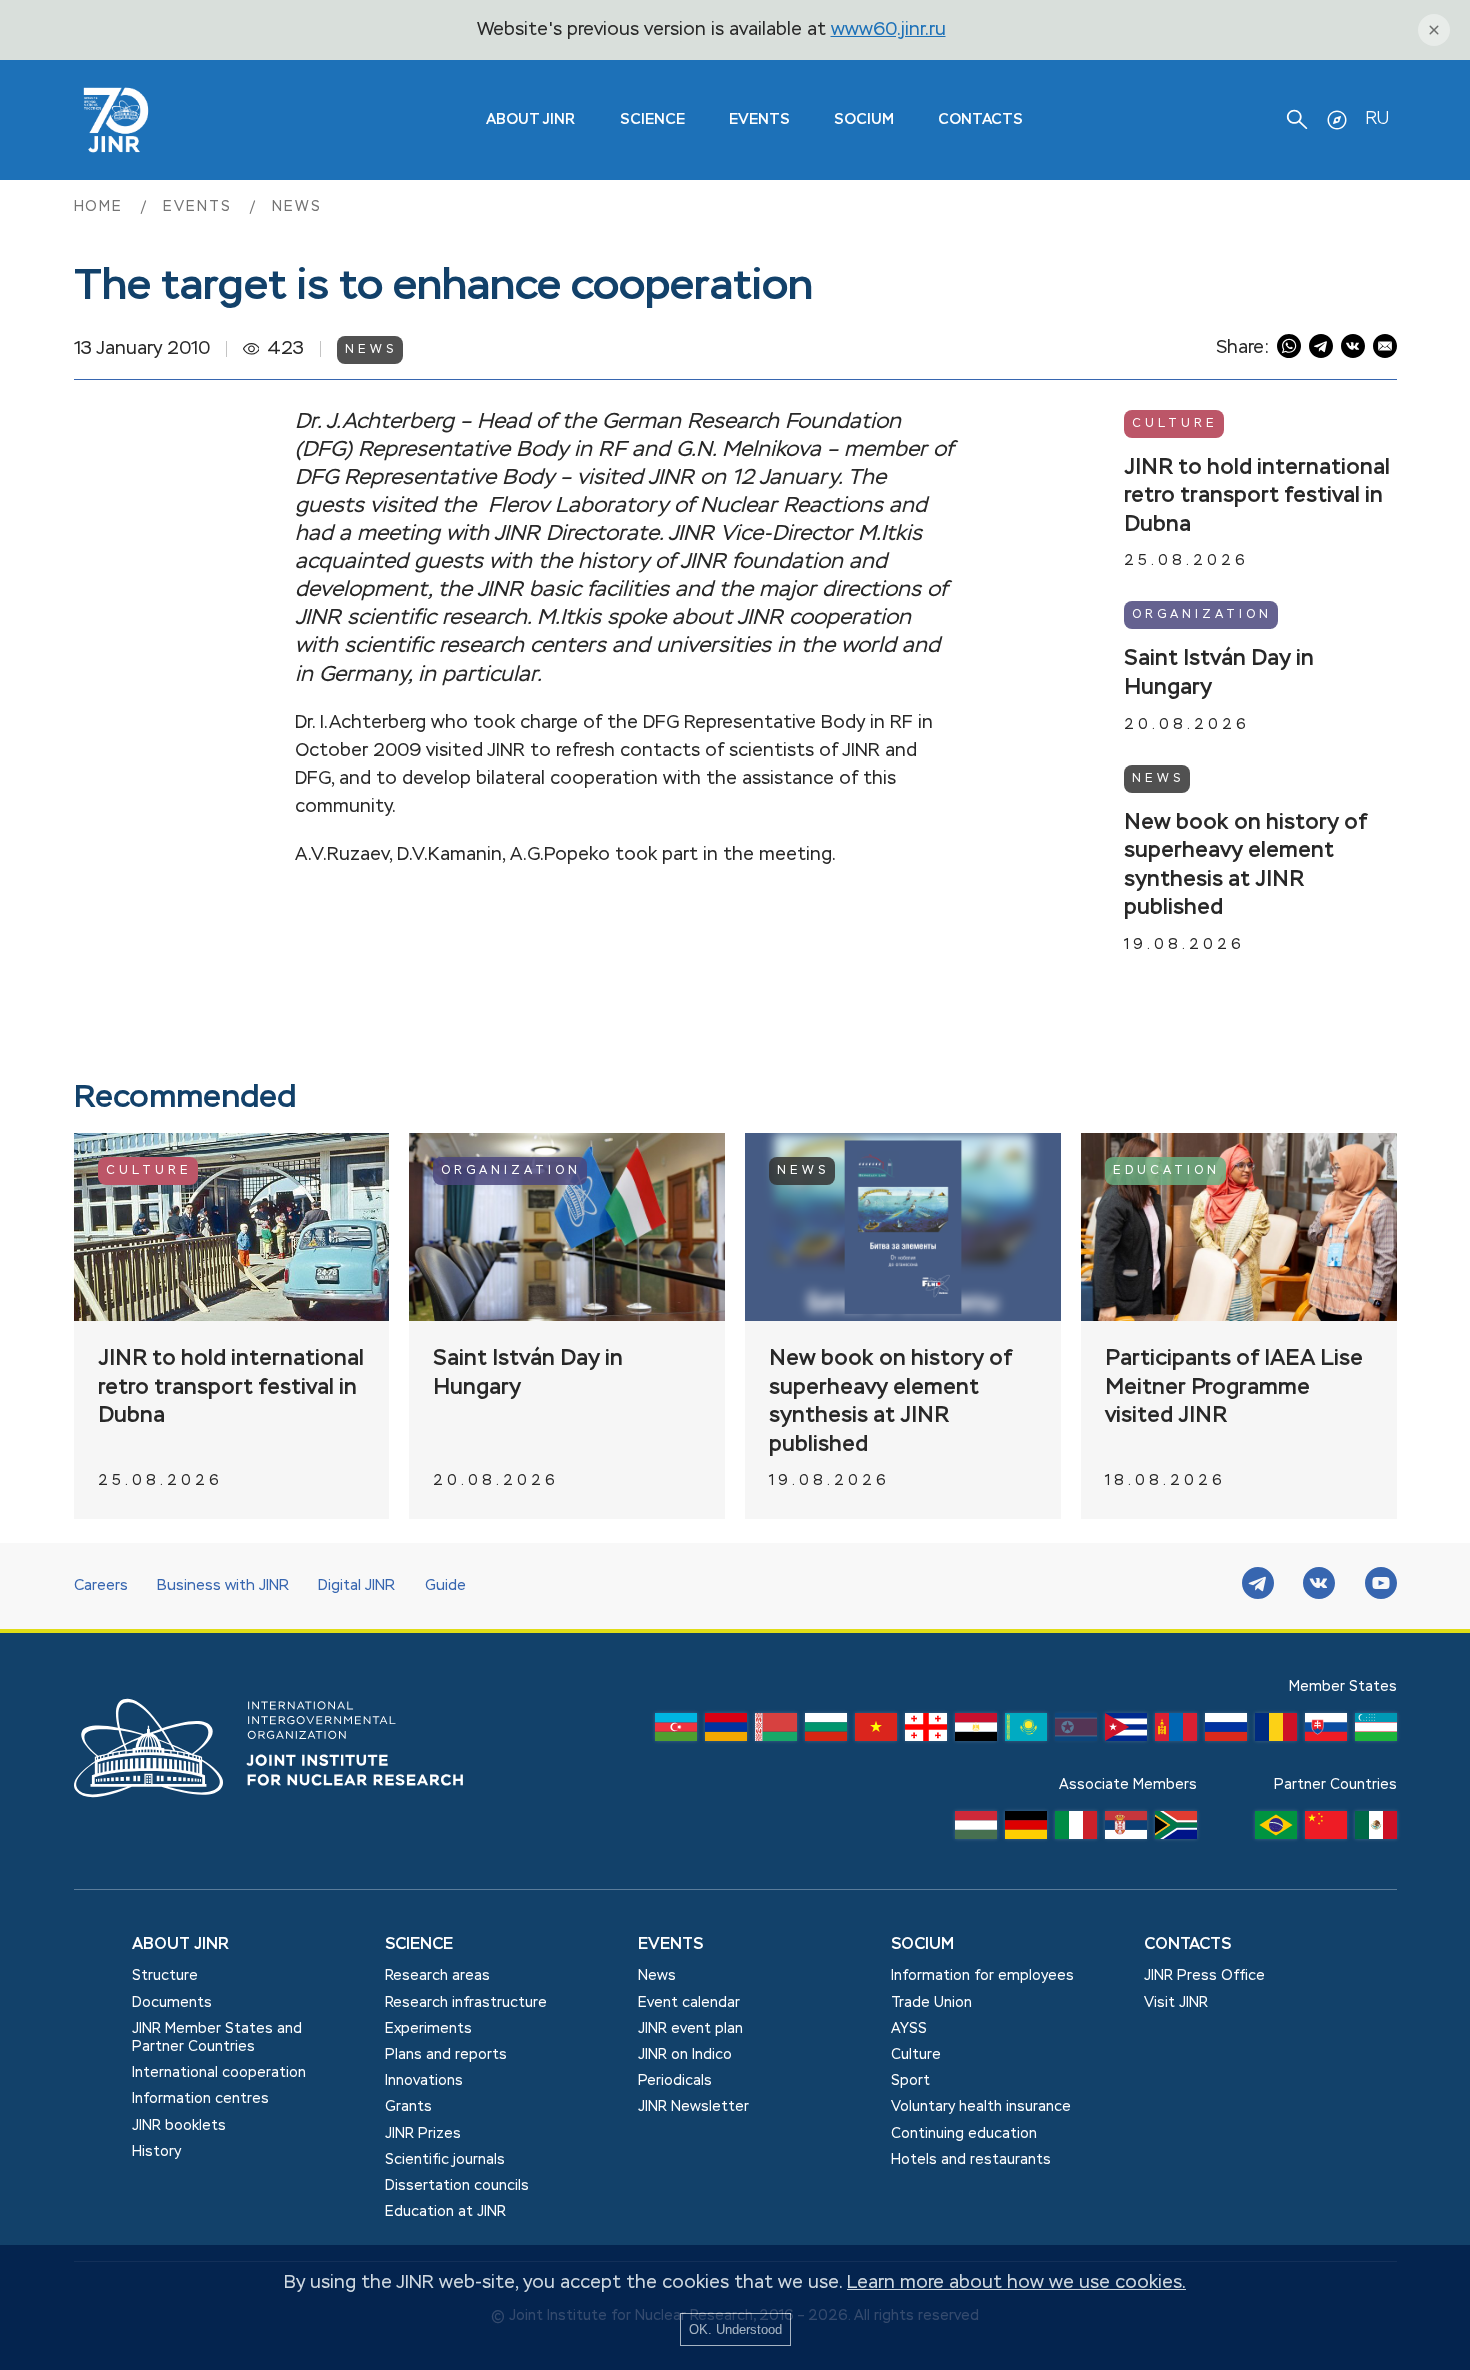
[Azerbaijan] (676, 1732)
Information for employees (982, 1976)
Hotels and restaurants (971, 2160)
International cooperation (219, 2073)
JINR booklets (179, 2126)
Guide (445, 1586)
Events (759, 120)
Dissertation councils (457, 2186)
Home (102, 207)
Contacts (980, 120)
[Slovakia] (1326, 1732)
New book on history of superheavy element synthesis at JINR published (1245, 866)
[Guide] (1337, 120)
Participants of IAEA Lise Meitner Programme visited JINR (1234, 1387)
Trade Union (931, 2003)
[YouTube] (1381, 1586)
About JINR (530, 120)
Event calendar (689, 2003)
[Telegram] (1258, 1586)
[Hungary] (976, 1830)
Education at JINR (445, 2212)
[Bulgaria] (826, 1732)
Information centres (200, 2099)
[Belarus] (776, 1732)
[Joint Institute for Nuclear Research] (284, 1819)
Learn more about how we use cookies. (1016, 2283)
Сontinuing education (964, 2134)
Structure (165, 1976)
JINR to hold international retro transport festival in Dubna (1257, 496)
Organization (1202, 615)
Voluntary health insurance (981, 2107)
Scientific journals (445, 2160)
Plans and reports (446, 2055)
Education (1166, 1171)
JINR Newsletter (693, 2107)
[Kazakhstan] (1026, 1732)
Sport (910, 2081)
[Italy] (1076, 1830)
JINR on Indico (685, 2055)
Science (652, 120)
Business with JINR (223, 1586)
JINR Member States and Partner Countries (217, 2038)
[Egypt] (976, 1732)
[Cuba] (1126, 1732)
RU (1377, 119)
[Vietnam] (876, 1732)
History (156, 2152)
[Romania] (1276, 1732)
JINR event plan (690, 2029)
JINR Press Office (1204, 1976)
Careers (101, 1586)
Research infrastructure (466, 2003)
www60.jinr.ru (888, 30)
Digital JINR (356, 1586)
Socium (864, 120)
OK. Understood (735, 2329)
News (297, 207)
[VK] (1319, 1586)
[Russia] (1226, 1732)
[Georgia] (926, 1732)
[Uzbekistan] (1376, 1732)
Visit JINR (1176, 2003)
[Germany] (1026, 1830)
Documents (172, 2003)
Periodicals (675, 2081)
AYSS (909, 2029)
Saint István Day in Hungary (1219, 673)
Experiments (428, 2029)
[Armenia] (726, 1732)
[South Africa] (1176, 1830)
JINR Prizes (423, 2134)
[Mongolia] (1176, 1732)
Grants (408, 2107)
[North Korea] (1076, 1732)
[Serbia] (1126, 1830)
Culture (1175, 424)
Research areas (437, 1976)
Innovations (424, 2081)
